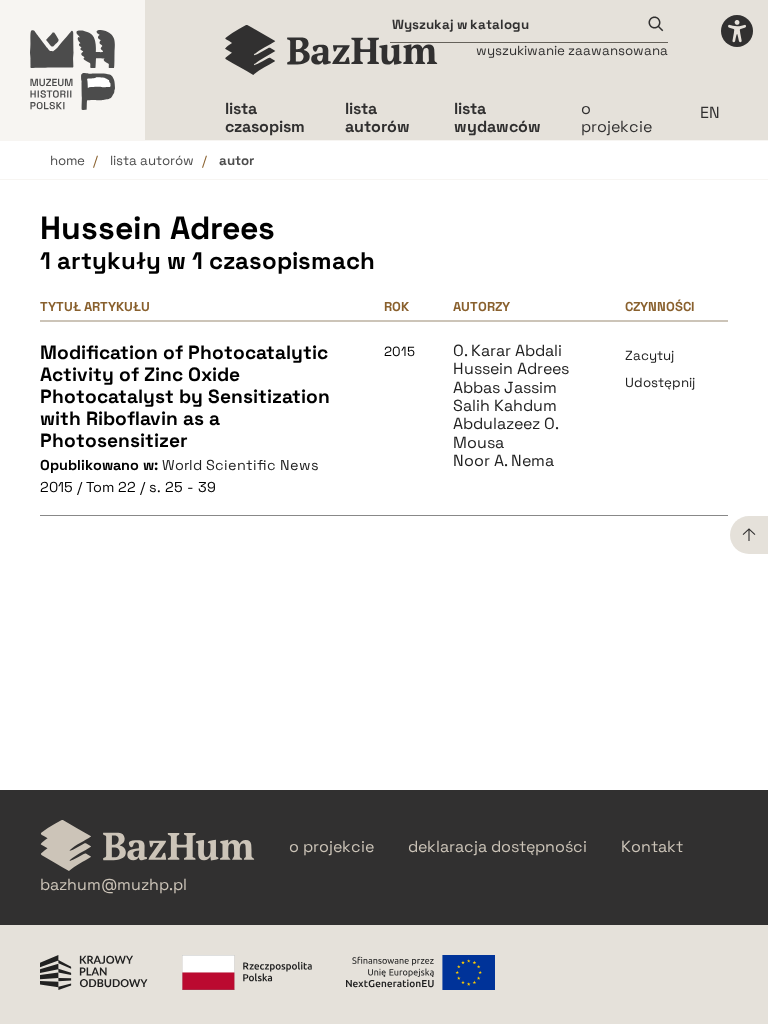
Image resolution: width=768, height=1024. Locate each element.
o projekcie (616, 117)
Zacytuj (649, 355)
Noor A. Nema (503, 461)
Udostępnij (660, 382)
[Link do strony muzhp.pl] (72, 70)
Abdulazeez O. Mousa (505, 433)
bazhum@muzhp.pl (113, 885)
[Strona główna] (331, 50)
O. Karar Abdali (507, 351)
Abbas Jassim (505, 388)
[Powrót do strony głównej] (147, 847)
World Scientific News (240, 465)
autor (236, 160)
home (67, 160)
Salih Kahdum (505, 406)
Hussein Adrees (511, 369)
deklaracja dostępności (497, 847)
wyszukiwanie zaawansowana (572, 50)
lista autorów (152, 160)
